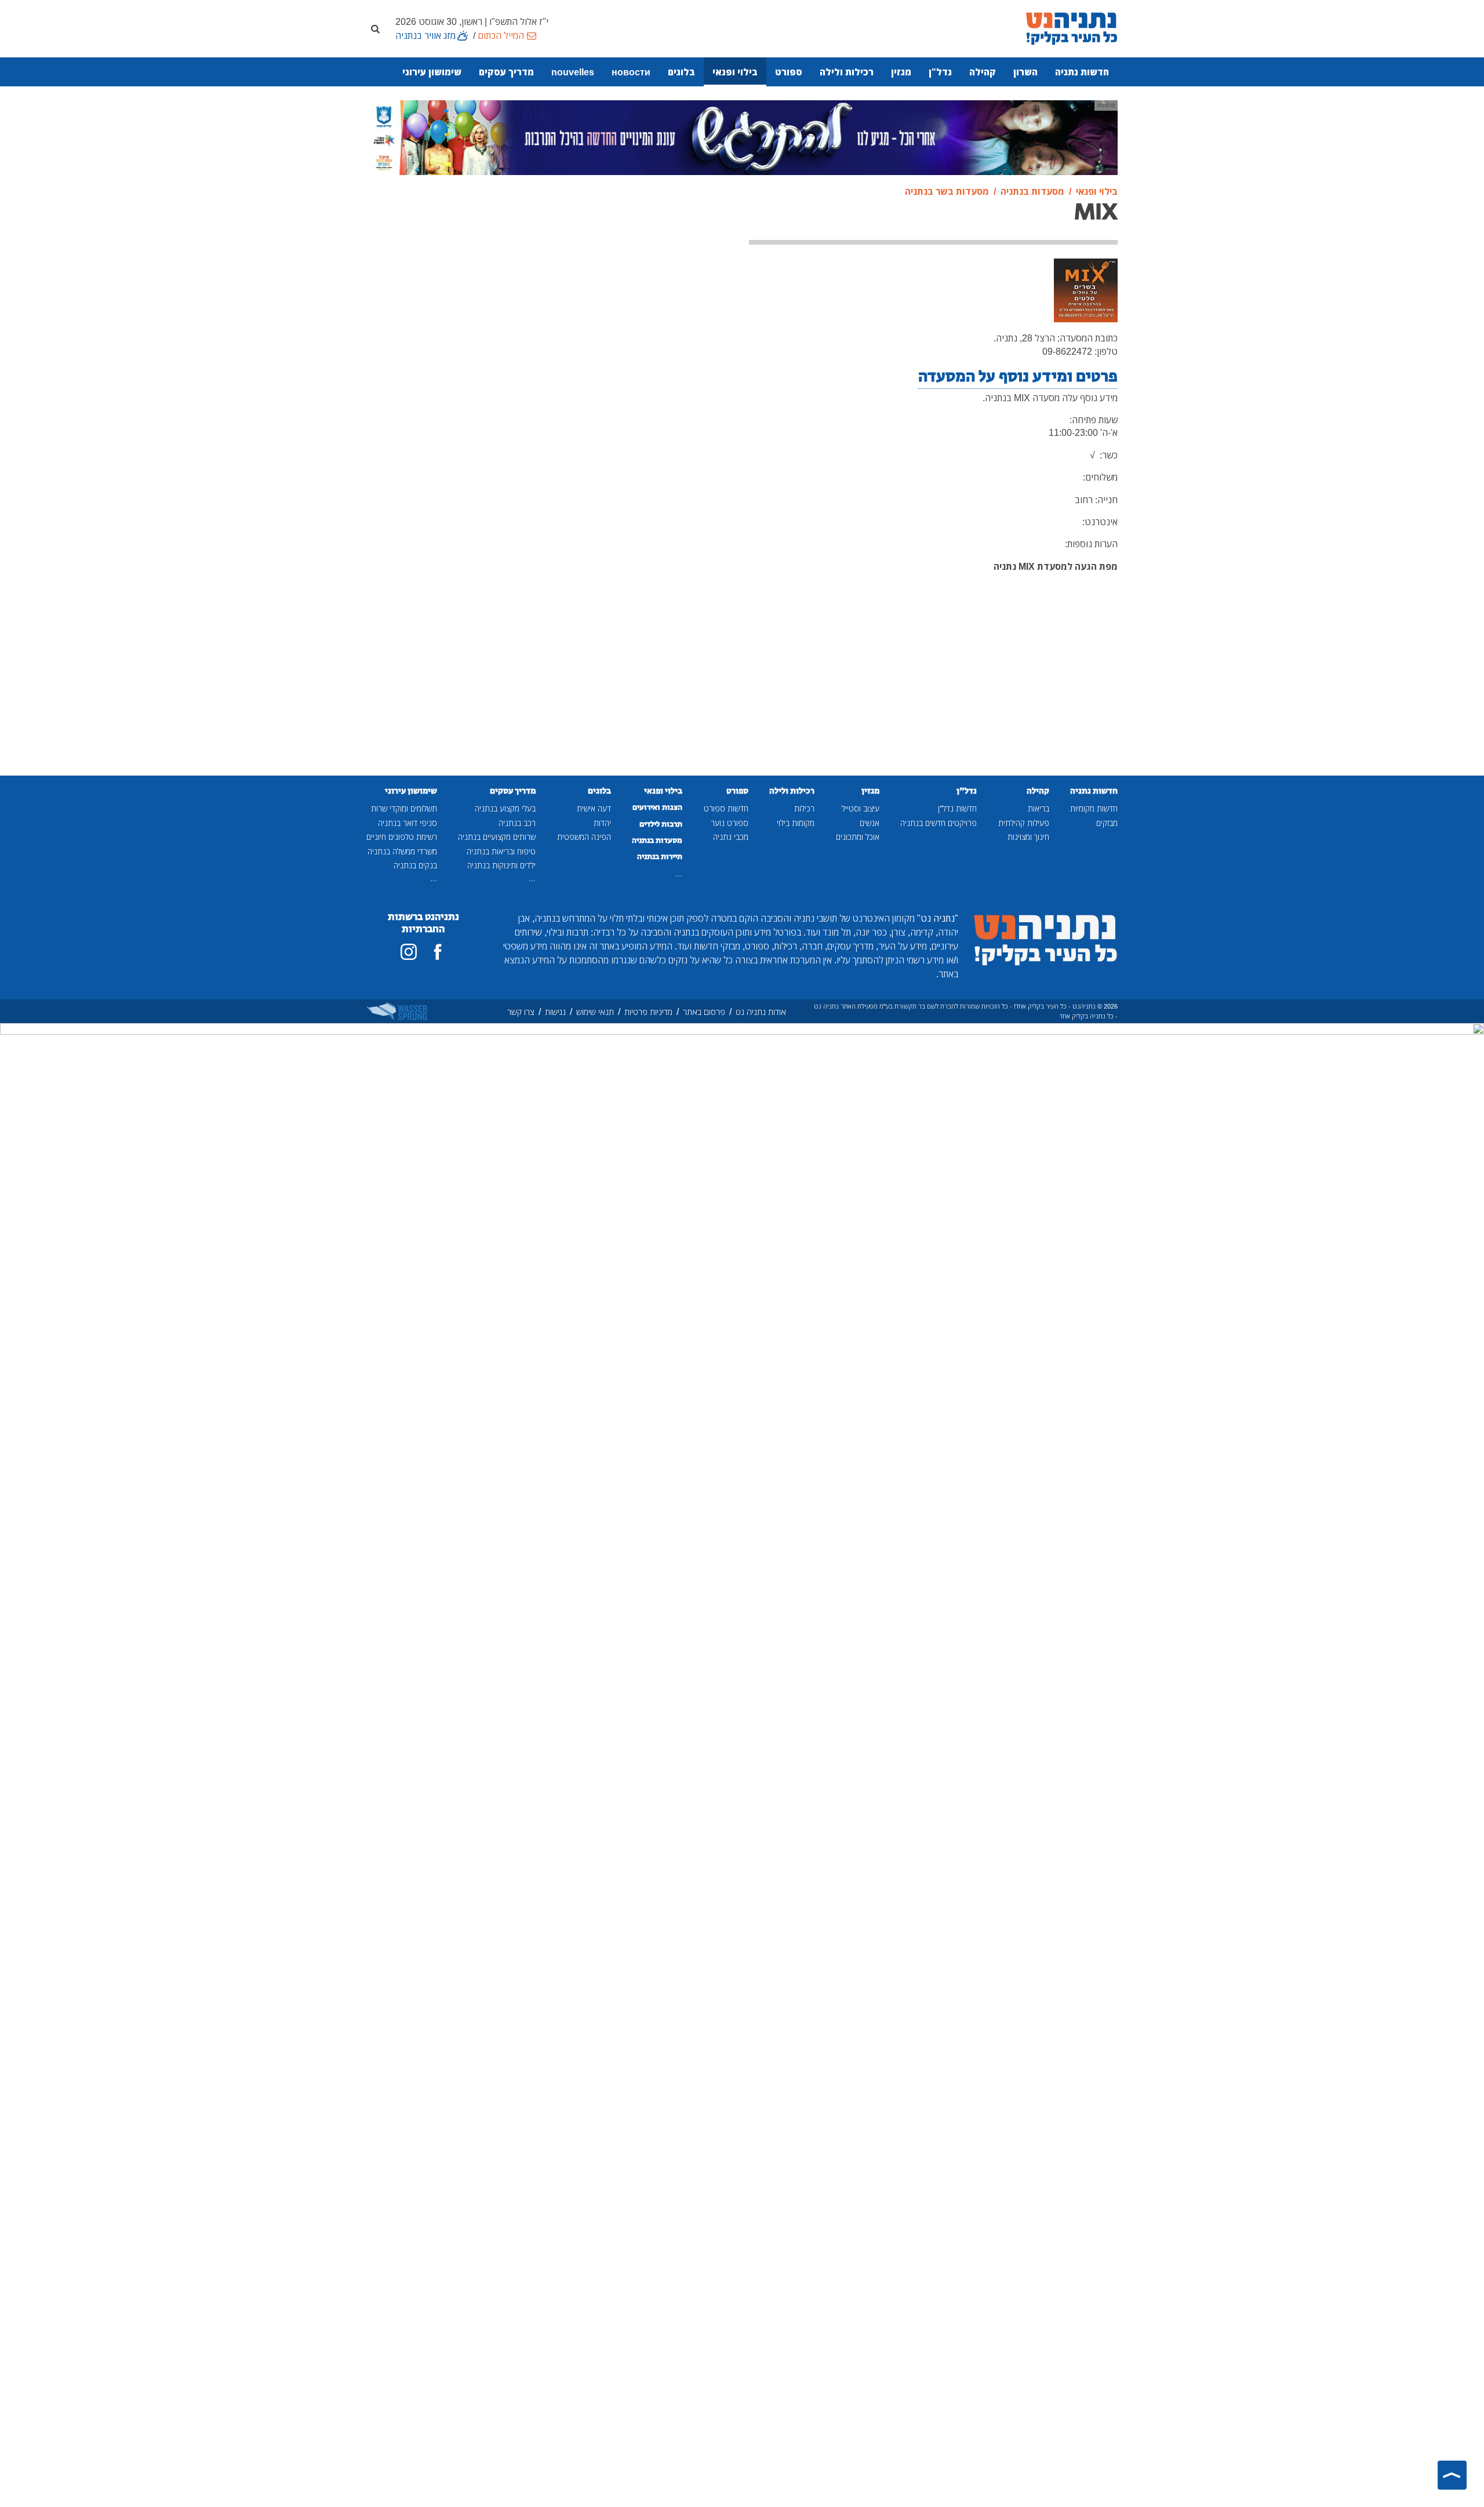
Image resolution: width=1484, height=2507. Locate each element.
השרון (1025, 72)
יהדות (602, 823)
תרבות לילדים (661, 824)
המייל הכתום (501, 35)
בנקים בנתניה (415, 865)
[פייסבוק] (438, 952)
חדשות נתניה (1082, 72)
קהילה (983, 72)
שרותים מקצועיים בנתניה (497, 837)
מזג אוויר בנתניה (425, 35)
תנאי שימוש (595, 1012)
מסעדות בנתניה (657, 840)
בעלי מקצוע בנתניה (505, 808)
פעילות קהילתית (1024, 823)
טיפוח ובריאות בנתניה (501, 851)
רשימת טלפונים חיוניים (402, 837)
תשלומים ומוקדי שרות (404, 808)
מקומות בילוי (796, 823)
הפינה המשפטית (584, 837)
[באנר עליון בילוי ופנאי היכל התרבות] (742, 137)
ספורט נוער (730, 823)
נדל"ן (940, 72)
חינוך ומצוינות (1028, 837)
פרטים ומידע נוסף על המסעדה (1018, 376)
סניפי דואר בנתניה (408, 823)
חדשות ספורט (726, 808)
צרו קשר (521, 1012)
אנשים (870, 823)
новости (631, 72)
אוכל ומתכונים (858, 837)
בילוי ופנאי (735, 72)
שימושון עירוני (432, 72)
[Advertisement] (646, 267)
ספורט (789, 72)
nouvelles (573, 72)
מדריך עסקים (506, 72)
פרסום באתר (704, 1012)
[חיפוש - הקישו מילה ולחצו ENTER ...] (375, 28)
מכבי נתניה (731, 837)
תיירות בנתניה (660, 857)
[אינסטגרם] (409, 952)
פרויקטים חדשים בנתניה (939, 823)
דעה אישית (594, 808)
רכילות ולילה (847, 72)
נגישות (555, 1012)
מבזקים (1107, 823)
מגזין (901, 72)
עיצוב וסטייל (861, 808)
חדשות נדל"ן (957, 808)
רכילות (804, 808)
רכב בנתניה (517, 823)
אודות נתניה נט (761, 1012)
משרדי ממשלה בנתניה (402, 851)
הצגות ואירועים (657, 807)
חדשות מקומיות (1094, 808)
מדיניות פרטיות (648, 1012)
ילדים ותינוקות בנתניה (501, 865)
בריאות (1039, 808)
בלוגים (681, 72)
